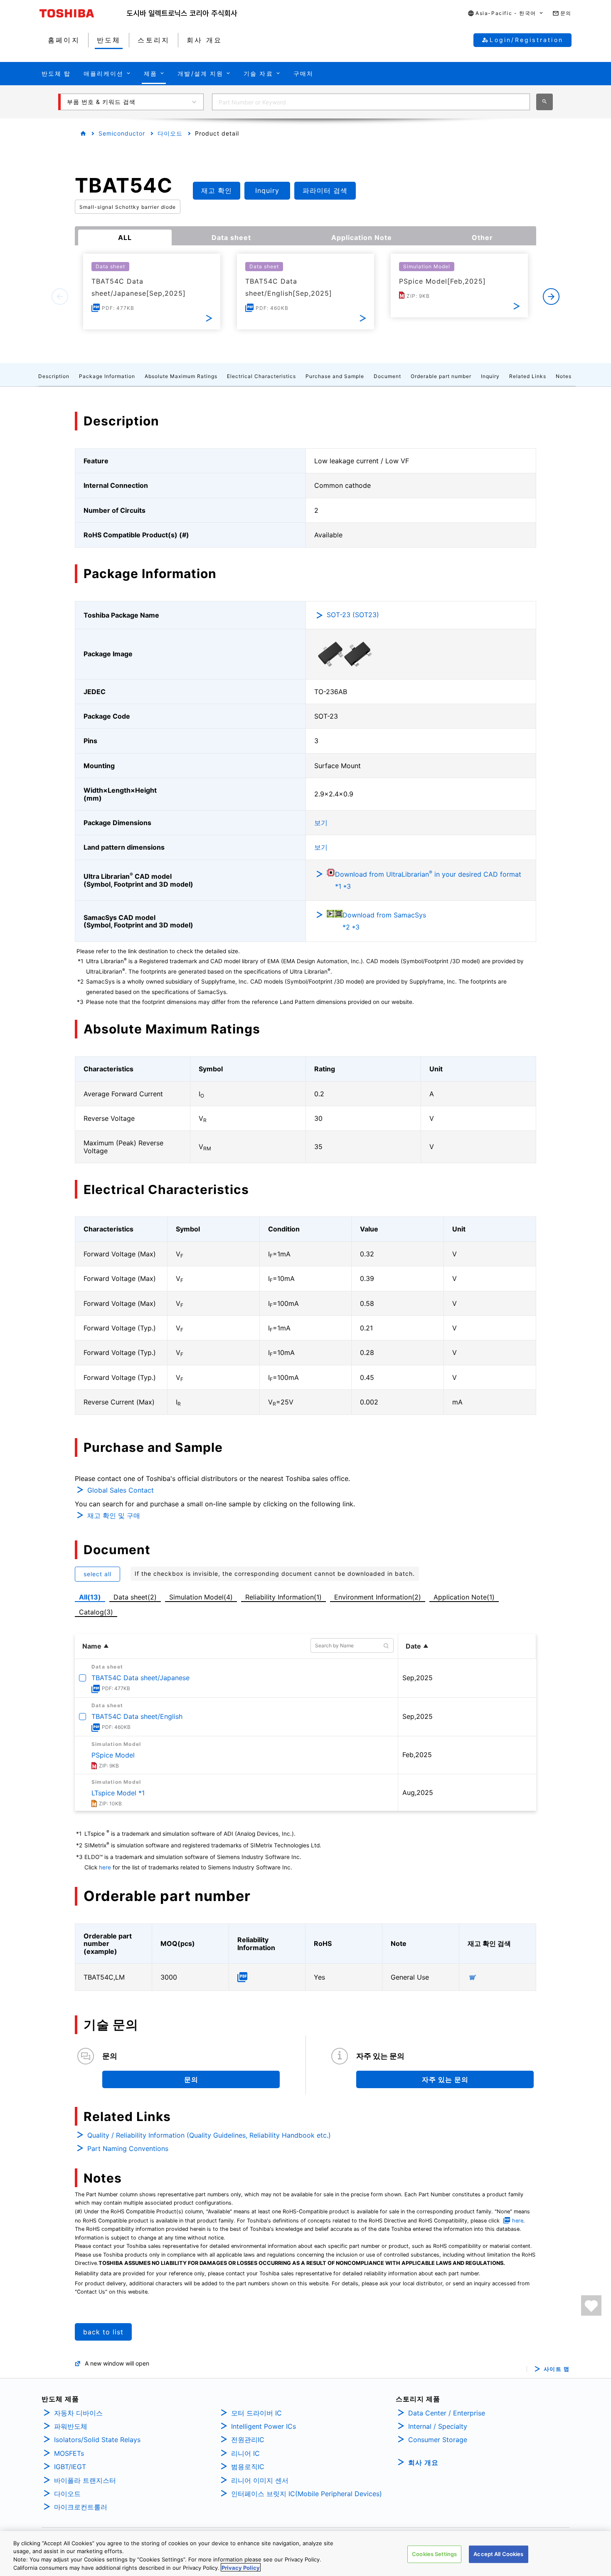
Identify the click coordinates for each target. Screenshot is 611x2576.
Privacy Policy (241, 2567)
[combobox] (371, 102)
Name (92, 1646)
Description (54, 376)
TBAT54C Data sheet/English (137, 1716)
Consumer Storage (438, 2440)
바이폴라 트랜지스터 (85, 2480)
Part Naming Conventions (128, 2148)
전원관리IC (248, 2440)
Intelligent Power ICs (264, 2426)
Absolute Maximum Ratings (181, 376)
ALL (125, 237)
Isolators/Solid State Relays (97, 2440)
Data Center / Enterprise (447, 2413)
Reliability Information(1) (283, 1597)
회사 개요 (423, 2462)
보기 (321, 823)
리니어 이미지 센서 (260, 2480)
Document (387, 376)
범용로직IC (248, 2467)
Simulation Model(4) (201, 1597)
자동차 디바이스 (78, 2413)
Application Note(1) (464, 1597)
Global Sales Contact (121, 1490)
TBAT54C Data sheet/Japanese (140, 1678)
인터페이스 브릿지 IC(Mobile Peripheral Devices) (307, 2494)
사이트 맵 (557, 2369)
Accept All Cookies (498, 2554)
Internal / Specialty (438, 2426)
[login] (591, 2305)
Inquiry (490, 376)
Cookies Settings (434, 2554)
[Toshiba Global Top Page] (83, 13)
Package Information (107, 376)
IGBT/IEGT (70, 2467)
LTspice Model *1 (118, 1793)
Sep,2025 (418, 1678)
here (105, 1867)
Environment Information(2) (378, 1597)
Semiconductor (122, 133)
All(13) (90, 1597)
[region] (305, 2554)
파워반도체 (71, 2426)
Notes (564, 376)
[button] (506, 14)
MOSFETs (69, 2453)
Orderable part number (441, 376)
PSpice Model (113, 1755)
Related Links (528, 376)
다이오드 (170, 133)
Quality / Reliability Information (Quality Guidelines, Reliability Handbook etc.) (209, 2135)
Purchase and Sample (335, 376)
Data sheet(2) (135, 1597)
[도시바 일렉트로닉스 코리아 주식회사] (182, 13)
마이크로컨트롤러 (81, 2507)
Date (413, 1646)
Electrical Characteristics (261, 376)
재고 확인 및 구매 (114, 1515)
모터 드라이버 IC (256, 2413)
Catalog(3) (96, 1612)
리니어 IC (245, 2453)
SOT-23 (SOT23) (353, 615)
